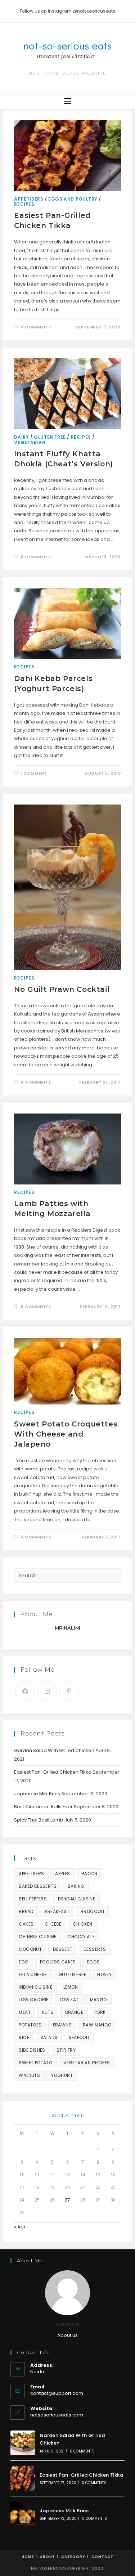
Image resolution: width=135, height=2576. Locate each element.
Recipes (24, 204)
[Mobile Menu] (68, 102)
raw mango (97, 2025)
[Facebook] (25, 1691)
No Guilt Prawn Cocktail (62, 989)
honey (104, 1974)
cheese (53, 1924)
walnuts (29, 2075)
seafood (79, 2037)
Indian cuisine (35, 1987)
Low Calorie (33, 2000)
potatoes (30, 2025)
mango (98, 2000)
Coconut (30, 1949)
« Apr (20, 2227)
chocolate (81, 1937)
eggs (94, 1962)
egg (24, 1962)
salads (49, 2037)
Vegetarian (30, 442)
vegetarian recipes (87, 2063)
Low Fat (69, 2000)
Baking (76, 1886)
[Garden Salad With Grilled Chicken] (23, 2443)
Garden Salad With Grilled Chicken (54, 1750)
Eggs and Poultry (73, 199)
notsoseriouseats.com (57, 2415)
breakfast (57, 1911)
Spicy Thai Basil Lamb (39, 1820)
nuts (48, 2012)
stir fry (66, 2050)
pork (100, 2012)
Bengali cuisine (76, 1899)
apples (62, 1874)
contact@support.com (57, 2393)
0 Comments (36, 327)
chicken (83, 1924)
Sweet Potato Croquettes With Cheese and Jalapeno (66, 1434)
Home (28, 2557)
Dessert (63, 1949)
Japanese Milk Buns (37, 1794)
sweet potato (35, 2063)
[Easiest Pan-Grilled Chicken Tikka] (23, 2478)
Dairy (21, 437)
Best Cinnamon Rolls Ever (43, 1807)
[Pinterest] (69, 1691)
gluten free (72, 1974)
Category (73, 2557)
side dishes (32, 2050)
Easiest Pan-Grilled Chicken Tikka (53, 1772)
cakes (26, 1924)
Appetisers (29, 199)
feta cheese (33, 1974)
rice (24, 2037)
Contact (102, 2557)
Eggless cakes (58, 1962)
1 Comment (34, 773)
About (48, 2557)
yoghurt (62, 2075)
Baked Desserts (38, 1886)
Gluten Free (50, 437)
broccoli (92, 1911)
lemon (71, 1987)
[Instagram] (47, 1691)
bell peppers (33, 1899)
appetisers (31, 1874)
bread (26, 1911)
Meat (25, 2012)
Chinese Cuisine (37, 1937)
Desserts (95, 1949)
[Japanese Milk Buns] (23, 2514)
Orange (74, 2012)
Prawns (62, 2025)
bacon (89, 1874)
